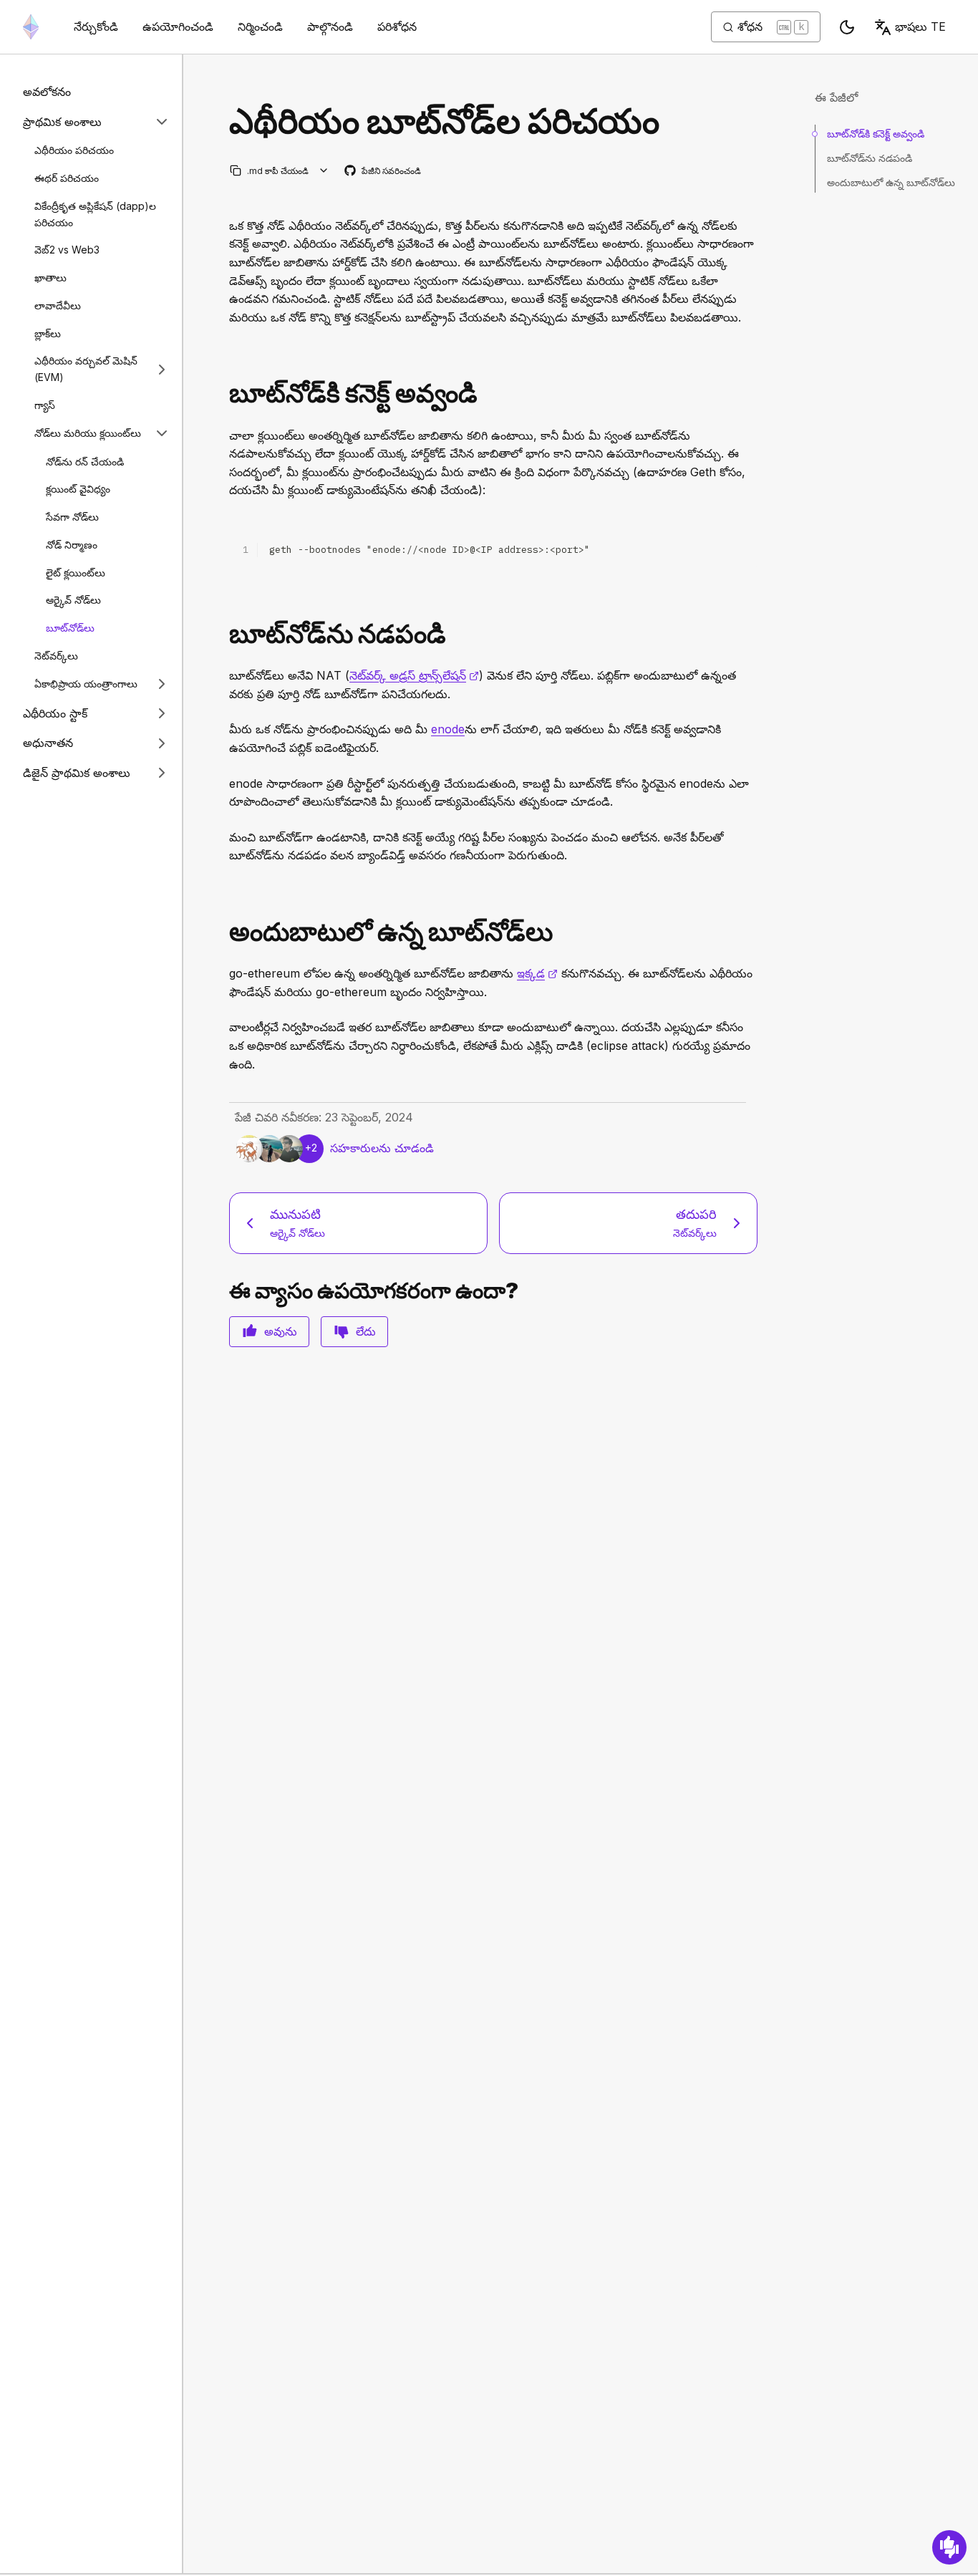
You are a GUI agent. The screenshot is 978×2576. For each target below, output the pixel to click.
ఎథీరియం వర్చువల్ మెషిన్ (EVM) (86, 369)
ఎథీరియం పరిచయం (74, 150)
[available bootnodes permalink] (223, 932)
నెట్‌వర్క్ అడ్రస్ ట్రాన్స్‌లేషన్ (414, 675)
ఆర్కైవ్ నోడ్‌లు (73, 600)
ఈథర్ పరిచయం (67, 178)
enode (448, 729)
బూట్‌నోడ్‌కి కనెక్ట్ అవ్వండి (876, 134)
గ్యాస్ (45, 405)
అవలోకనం (47, 92)
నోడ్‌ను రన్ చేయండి (85, 461)
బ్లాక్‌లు (48, 333)
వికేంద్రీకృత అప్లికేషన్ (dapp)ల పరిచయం (95, 214)
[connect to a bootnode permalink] (223, 394)
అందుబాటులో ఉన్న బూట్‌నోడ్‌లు (891, 182)
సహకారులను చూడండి (382, 1148)
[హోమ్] (31, 27)
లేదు (366, 1331)
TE (920, 26)
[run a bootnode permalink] (223, 634)
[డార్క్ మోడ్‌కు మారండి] (847, 27)
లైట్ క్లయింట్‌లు (76, 572)
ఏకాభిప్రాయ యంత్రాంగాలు (86, 684)
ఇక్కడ (537, 973)
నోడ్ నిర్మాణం (72, 545)
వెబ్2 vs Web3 (67, 250)
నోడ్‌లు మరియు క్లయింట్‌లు (88, 433)
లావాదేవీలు (58, 305)
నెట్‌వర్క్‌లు (56, 656)
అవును (281, 1331)
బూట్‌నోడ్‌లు (70, 628)
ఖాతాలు (50, 278)
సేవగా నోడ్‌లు (72, 517)
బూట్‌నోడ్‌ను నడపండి (870, 158)
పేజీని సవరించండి (383, 172)
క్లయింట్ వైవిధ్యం (78, 489)
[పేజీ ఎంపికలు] (324, 171)
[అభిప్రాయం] (949, 2547)
